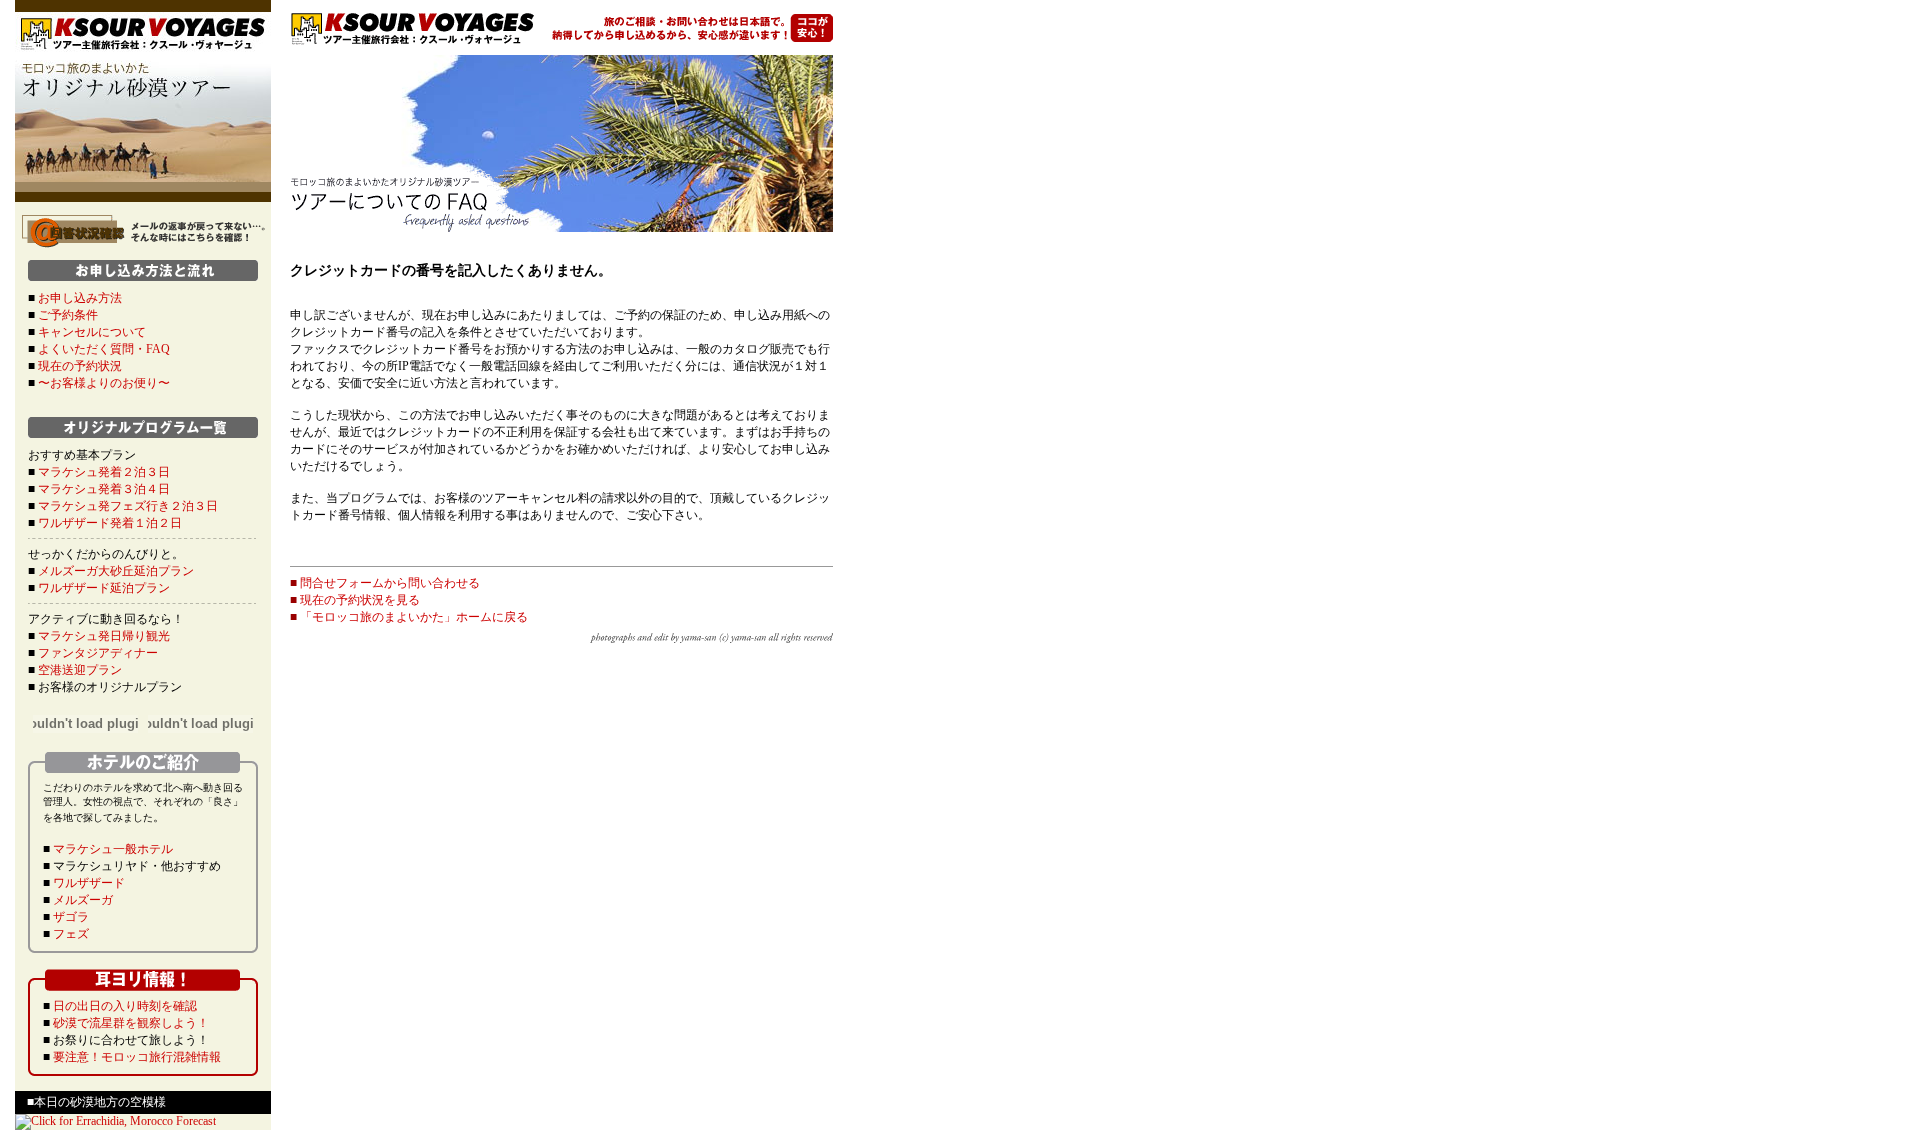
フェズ (71, 934)
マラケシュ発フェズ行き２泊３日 (128, 506)
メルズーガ (83, 900)
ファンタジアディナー (98, 653)
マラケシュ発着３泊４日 (104, 489)
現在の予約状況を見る (360, 600)
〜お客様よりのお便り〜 (104, 383)
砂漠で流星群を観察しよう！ (131, 1023)
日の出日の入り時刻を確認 (125, 1006)
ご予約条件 (68, 315)
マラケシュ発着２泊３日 (104, 472)
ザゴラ (71, 917)
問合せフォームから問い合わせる (390, 583)
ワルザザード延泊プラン (104, 588)
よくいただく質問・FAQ (104, 349)
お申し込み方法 (80, 298)
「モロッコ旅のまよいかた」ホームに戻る (414, 617)
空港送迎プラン (80, 670)
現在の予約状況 (80, 366)
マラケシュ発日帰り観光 (104, 636)
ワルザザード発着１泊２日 (110, 523)
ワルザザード (89, 883)
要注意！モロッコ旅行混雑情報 (137, 1057)
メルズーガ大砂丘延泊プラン (116, 571)
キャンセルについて (92, 332)
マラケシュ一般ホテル (113, 849)
